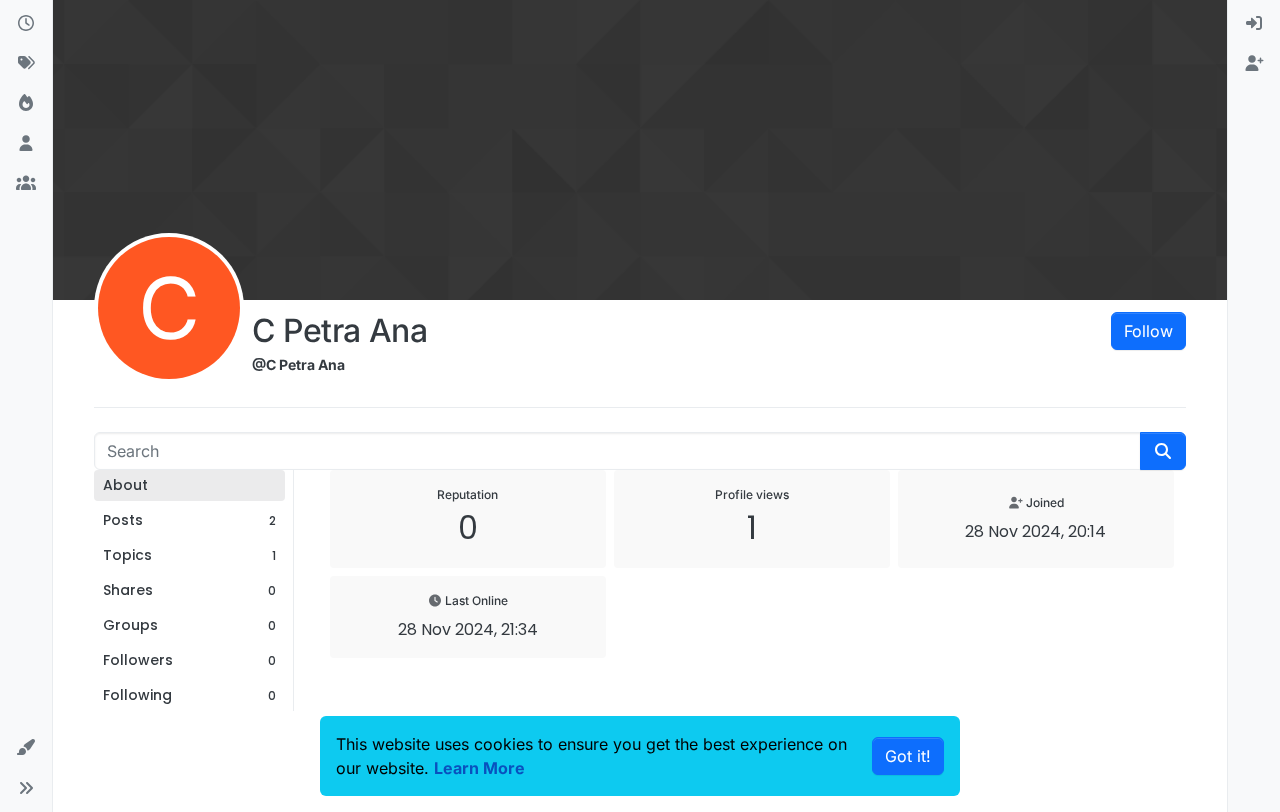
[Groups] (26, 184)
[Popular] (26, 104)
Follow (1148, 331)
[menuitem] (1254, 24)
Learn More (479, 768)
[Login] (1254, 24)
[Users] (26, 144)
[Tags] (26, 64)
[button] (26, 748)
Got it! (908, 756)
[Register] (1254, 64)
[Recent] (26, 24)
